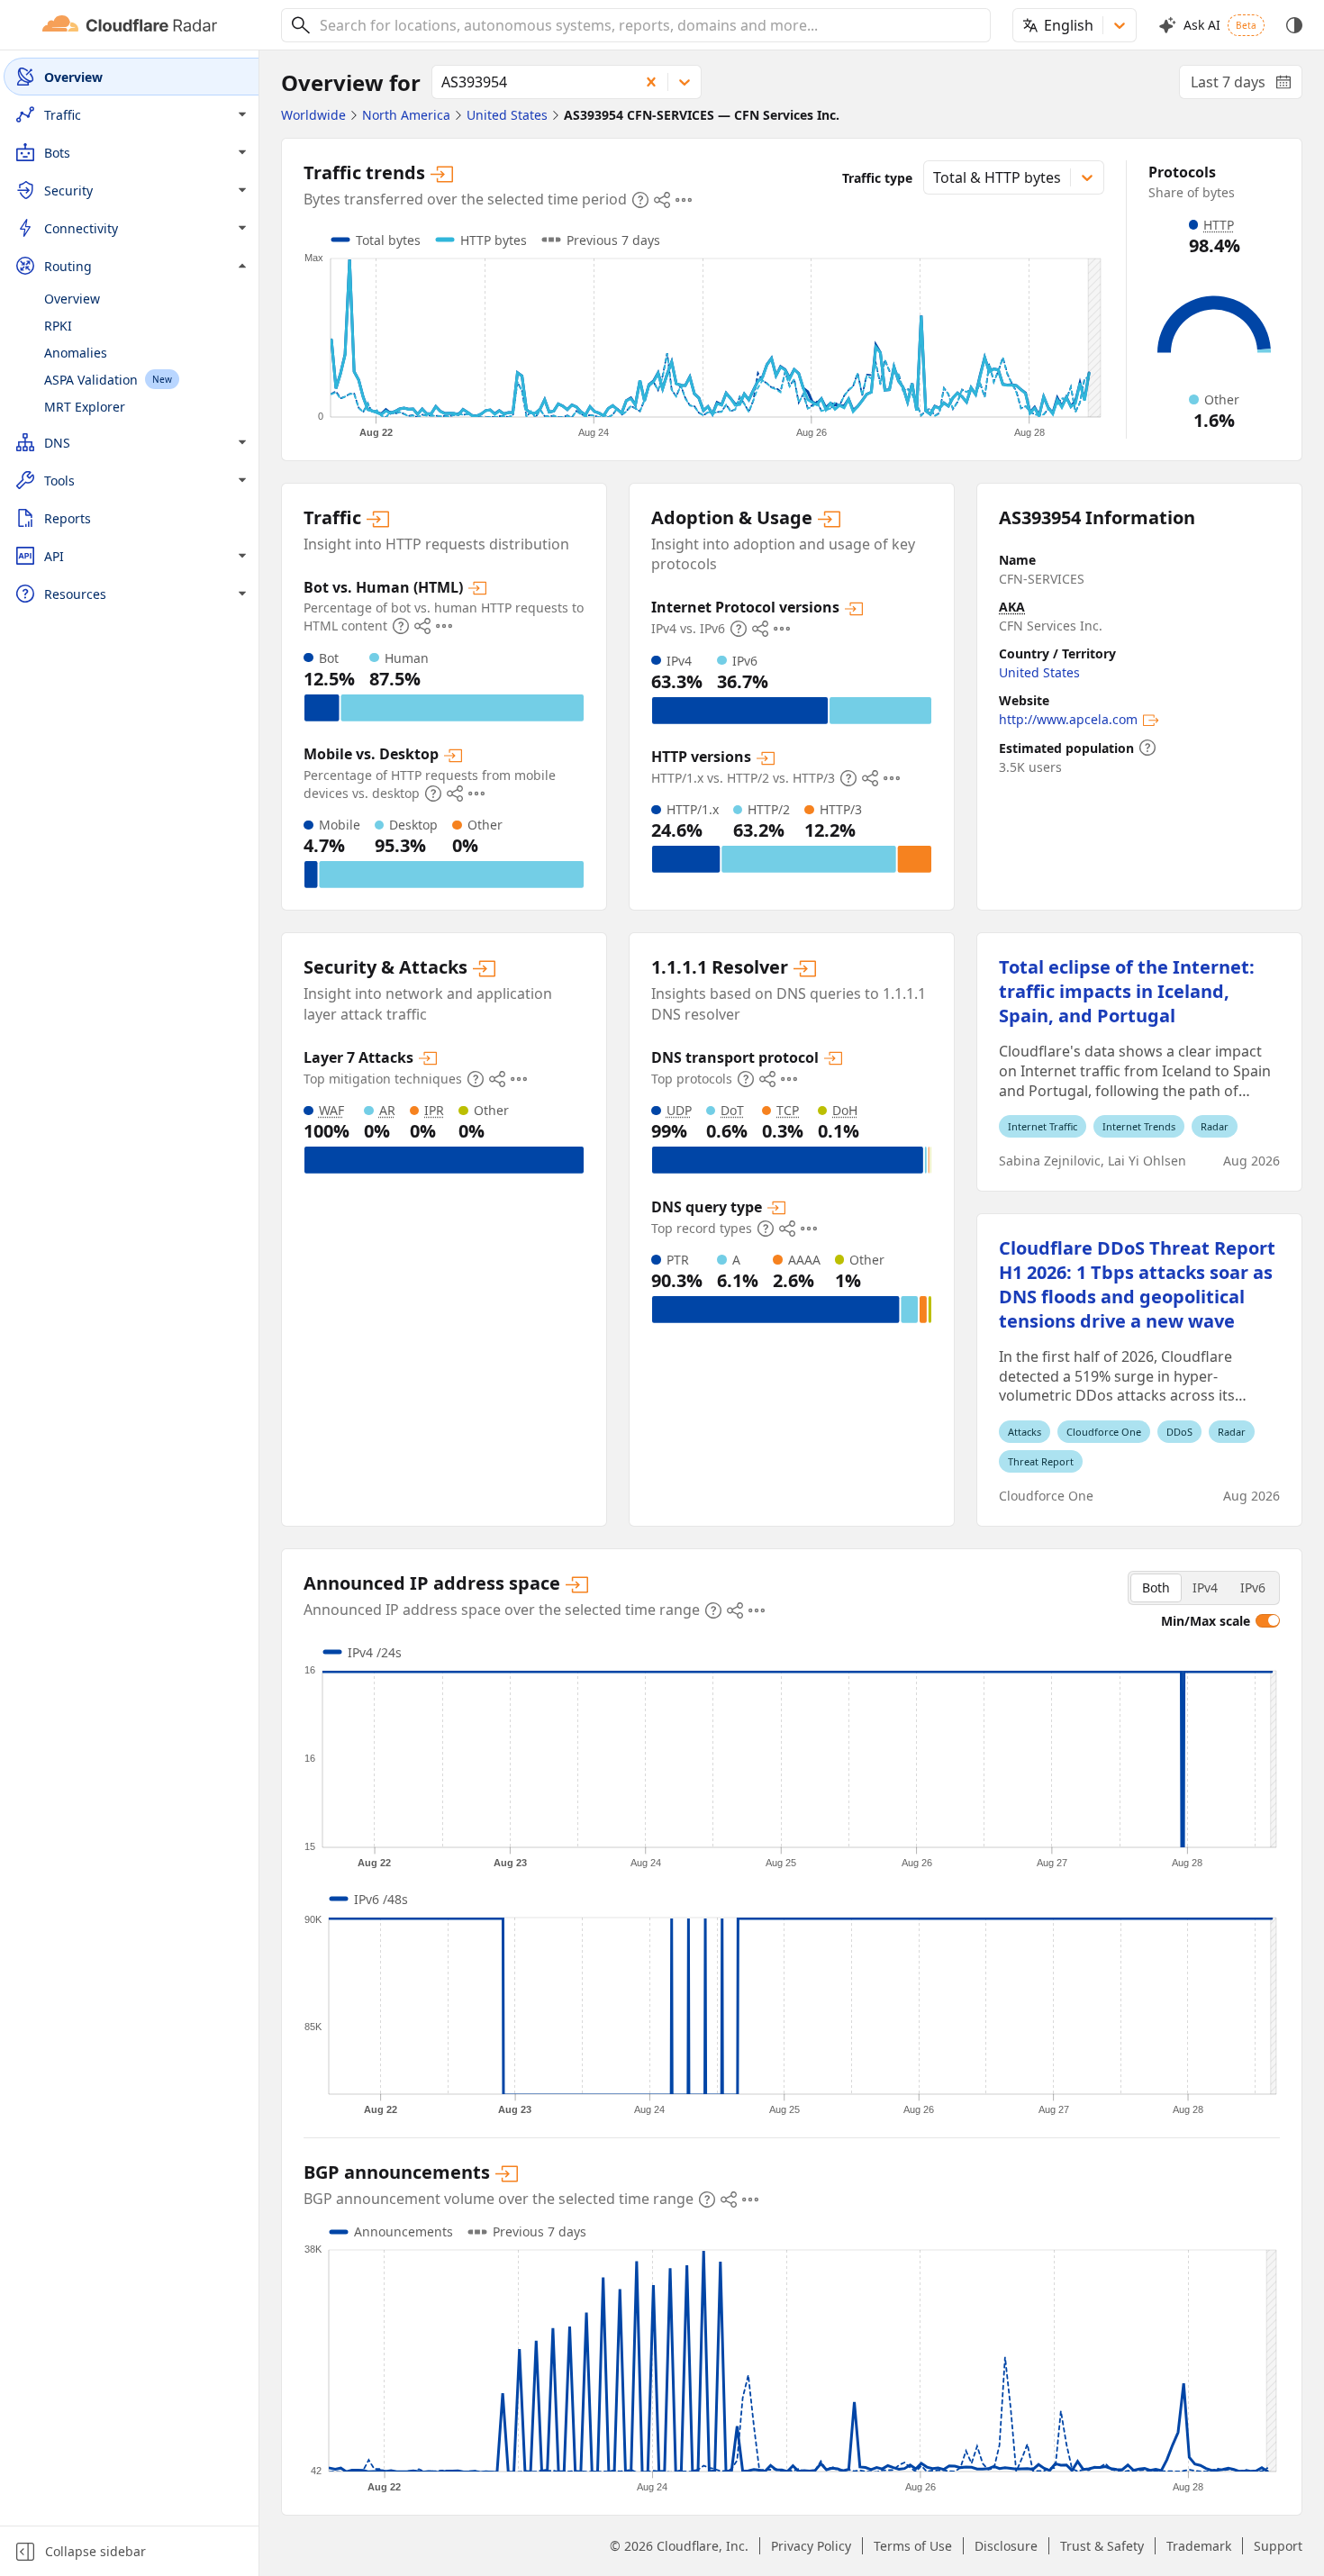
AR (387, 1110)
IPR (434, 1110)
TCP (788, 1110)
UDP (679, 1110)
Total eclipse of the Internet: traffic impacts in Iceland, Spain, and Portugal (1127, 991)
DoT (732, 1110)
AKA (1012, 607)
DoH (845, 1110)
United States (1039, 672)
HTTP (1219, 225)
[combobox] (648, 25)
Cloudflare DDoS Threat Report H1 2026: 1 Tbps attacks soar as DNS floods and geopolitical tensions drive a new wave (1137, 1284)
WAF (331, 1110)
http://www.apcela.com (1068, 719)
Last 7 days (1247, 86)
